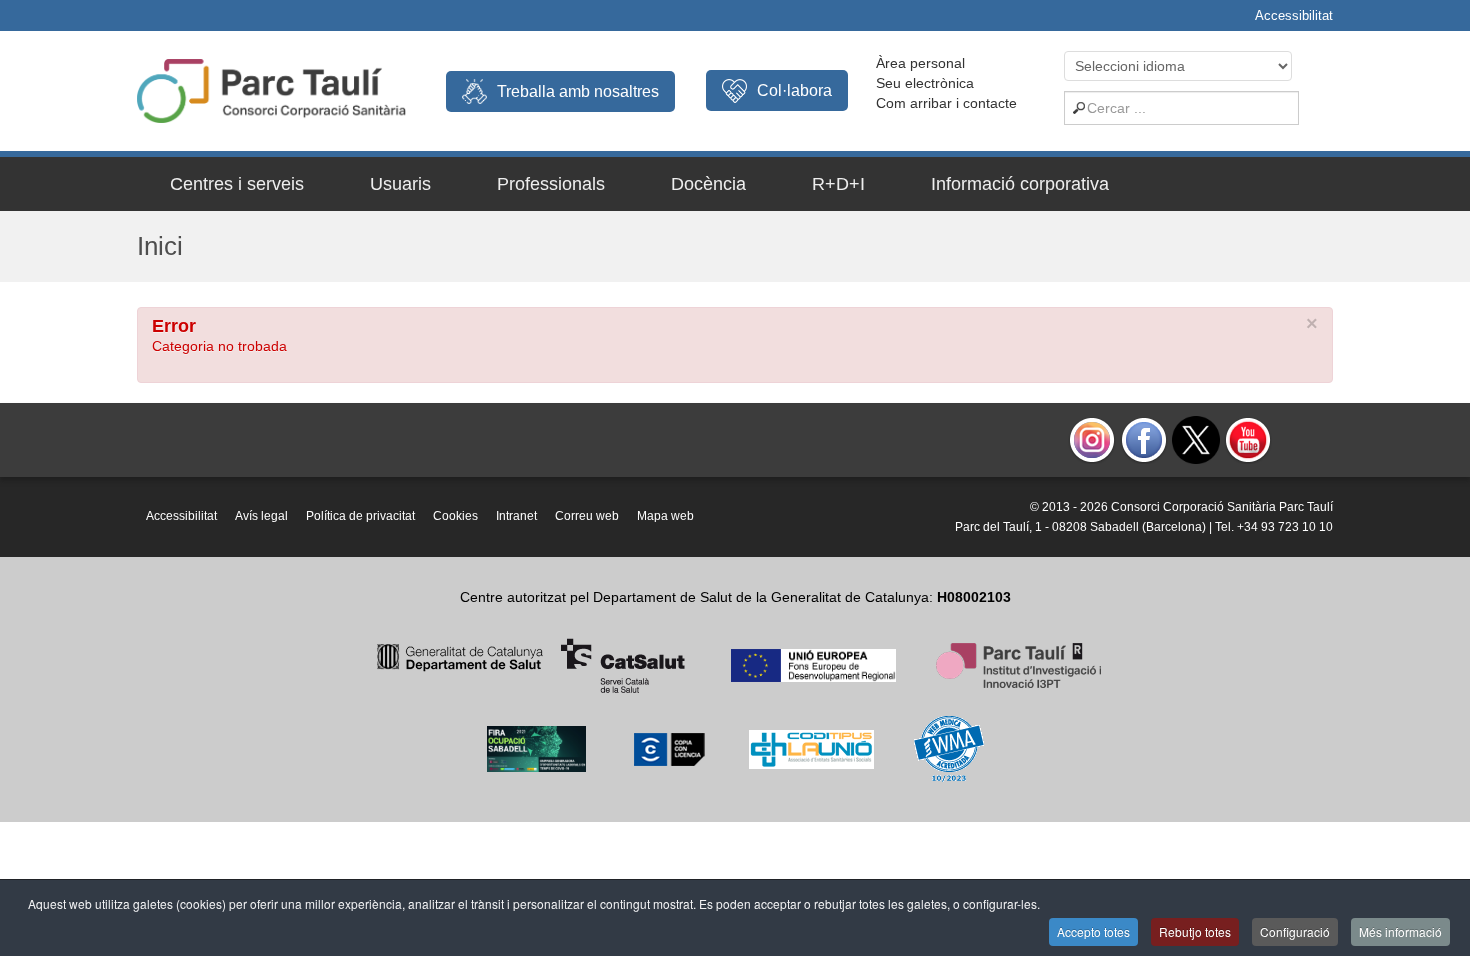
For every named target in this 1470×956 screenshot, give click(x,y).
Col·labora (794, 90)
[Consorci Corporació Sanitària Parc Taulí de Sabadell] (271, 89)
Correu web (587, 516)
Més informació (1400, 931)
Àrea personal (920, 63)
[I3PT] (813, 664)
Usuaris (400, 184)
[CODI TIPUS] (811, 748)
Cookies (455, 516)
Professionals (551, 184)
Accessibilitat (1294, 15)
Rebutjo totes (1195, 931)
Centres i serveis (237, 184)
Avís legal (261, 516)
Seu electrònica (925, 83)
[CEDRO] (668, 748)
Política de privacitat (360, 516)
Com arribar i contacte (946, 103)
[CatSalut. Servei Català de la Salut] (530, 664)
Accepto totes (1093, 931)
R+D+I (838, 184)
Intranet (516, 516)
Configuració (1295, 931)
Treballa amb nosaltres (578, 91)
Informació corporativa (1020, 184)
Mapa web (665, 516)
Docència (708, 184)
